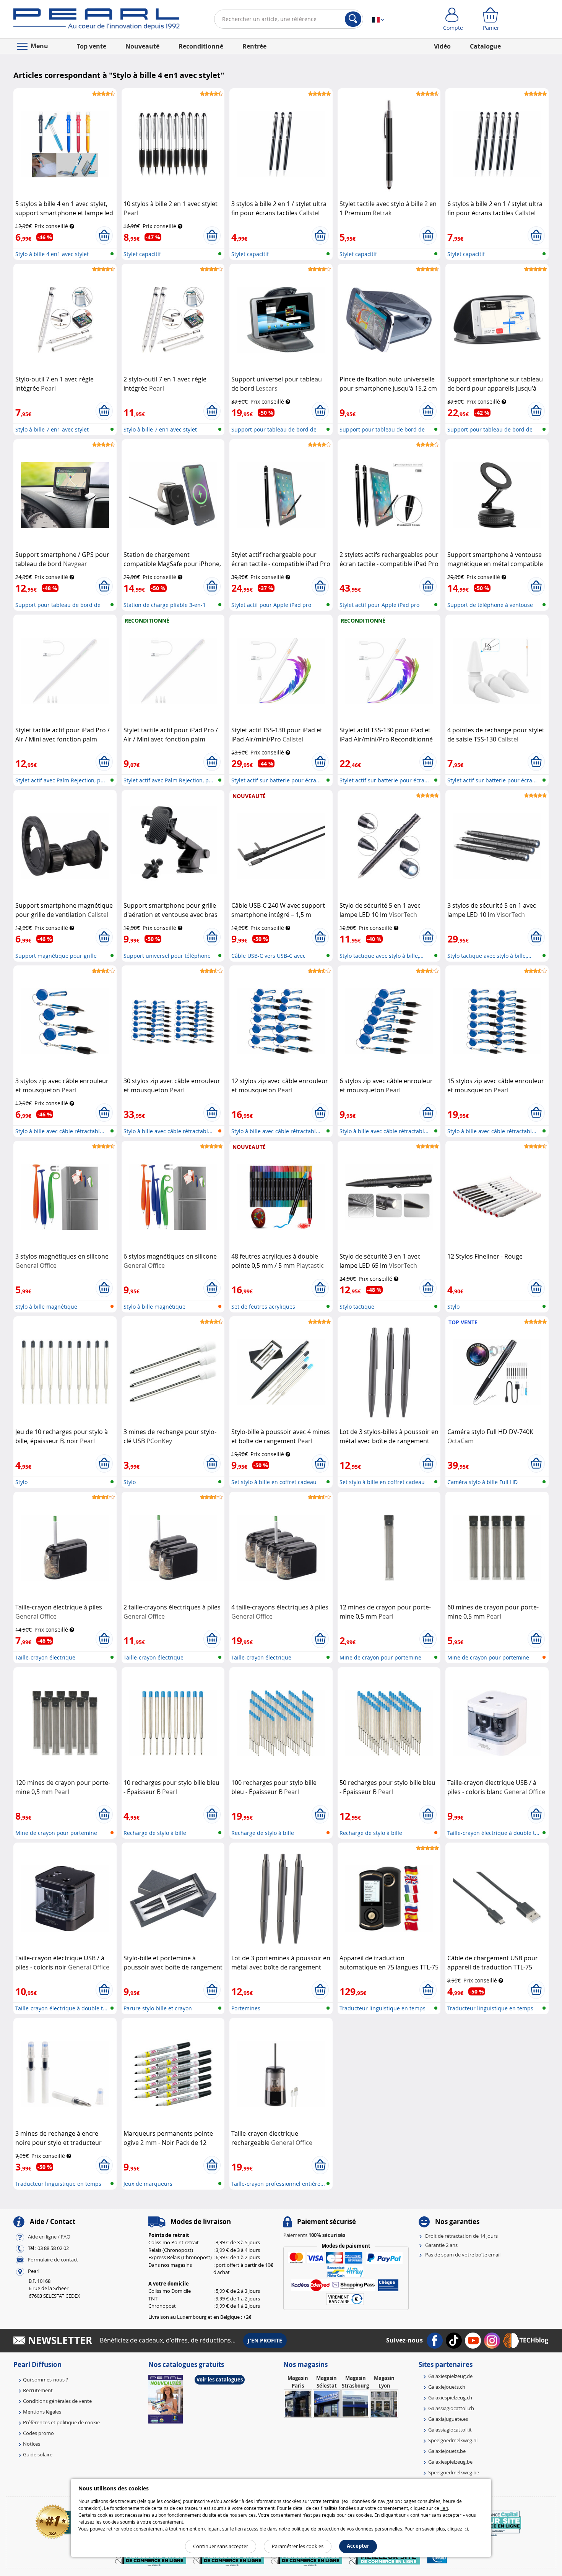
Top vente (92, 46)
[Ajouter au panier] (104, 235)
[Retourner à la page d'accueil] (97, 21)
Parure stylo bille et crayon (158, 2008)
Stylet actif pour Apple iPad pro (271, 605)
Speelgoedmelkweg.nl (453, 2440)
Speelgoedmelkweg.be (454, 2472)
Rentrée (254, 46)
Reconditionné (201, 46)
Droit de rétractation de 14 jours (461, 2236)
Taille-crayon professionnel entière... (278, 2184)
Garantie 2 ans (441, 2245)
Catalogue (485, 46)
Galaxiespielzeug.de (450, 2376)
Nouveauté (142, 46)
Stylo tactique (357, 1307)
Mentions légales (42, 2412)
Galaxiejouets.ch (447, 2387)
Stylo (453, 1307)
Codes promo (38, 2433)
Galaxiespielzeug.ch (450, 2398)
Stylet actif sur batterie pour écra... (276, 780)
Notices (32, 2444)
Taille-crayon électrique (45, 1657)
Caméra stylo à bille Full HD (482, 1482)
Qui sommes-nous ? (45, 2380)
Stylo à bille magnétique (46, 1307)
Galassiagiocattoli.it (450, 2430)
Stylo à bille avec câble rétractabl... (60, 1131)
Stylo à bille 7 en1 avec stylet (52, 429)
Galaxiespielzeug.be (450, 2462)
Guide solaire (38, 2454)
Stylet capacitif (142, 254)
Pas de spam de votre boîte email (463, 2255)
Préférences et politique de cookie (61, 2422)
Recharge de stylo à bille (155, 1833)
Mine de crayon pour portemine (380, 1657)
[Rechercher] (353, 19)
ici (466, 2529)
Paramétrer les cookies (298, 2546)
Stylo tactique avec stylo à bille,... (382, 956)
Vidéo (442, 46)
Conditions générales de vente (57, 2401)
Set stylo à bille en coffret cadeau (274, 1482)
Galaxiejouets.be (447, 2451)
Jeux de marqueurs (148, 2184)
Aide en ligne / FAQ (49, 2237)
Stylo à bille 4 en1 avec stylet (52, 254)
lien (444, 2508)
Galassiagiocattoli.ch (451, 2408)
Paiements (314, 2235)
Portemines (246, 2008)
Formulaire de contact (53, 2260)
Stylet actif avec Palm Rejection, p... (60, 780)
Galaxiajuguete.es (448, 2419)
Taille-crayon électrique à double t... (493, 1833)
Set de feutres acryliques (263, 1307)
